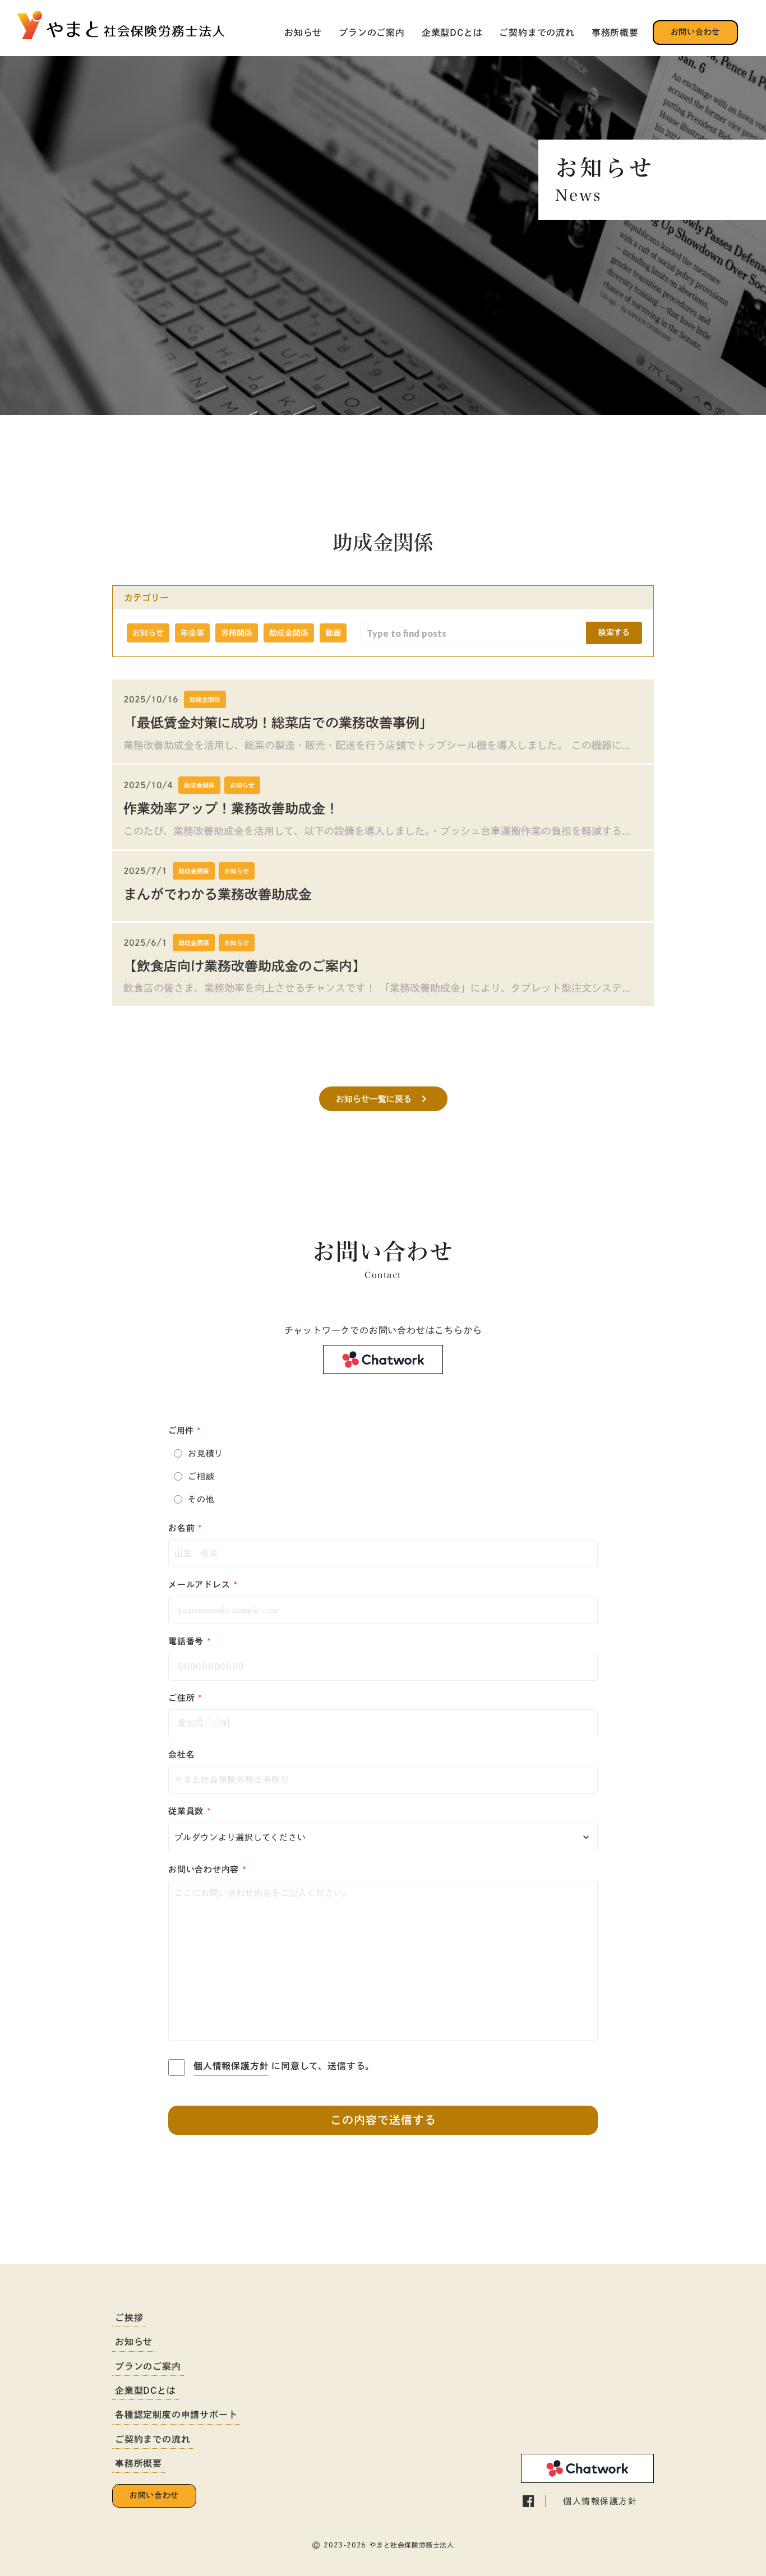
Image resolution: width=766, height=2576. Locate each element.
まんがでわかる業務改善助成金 (218, 894)
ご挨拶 (129, 2318)
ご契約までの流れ (537, 33)
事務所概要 (615, 33)
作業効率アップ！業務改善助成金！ (231, 808)
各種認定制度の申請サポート (176, 2415)
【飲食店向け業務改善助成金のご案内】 (244, 966)
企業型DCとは (452, 33)
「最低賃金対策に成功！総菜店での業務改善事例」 (278, 723)
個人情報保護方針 (231, 2066)
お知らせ (303, 33)
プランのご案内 (372, 33)
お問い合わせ (695, 32)
